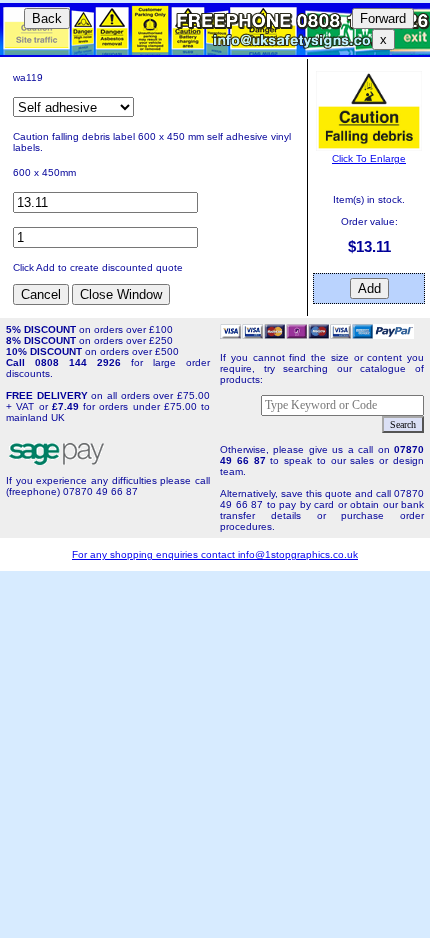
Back (47, 18)
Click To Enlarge (369, 158)
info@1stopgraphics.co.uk (298, 554)
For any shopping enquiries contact (155, 554)
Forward (383, 18)
